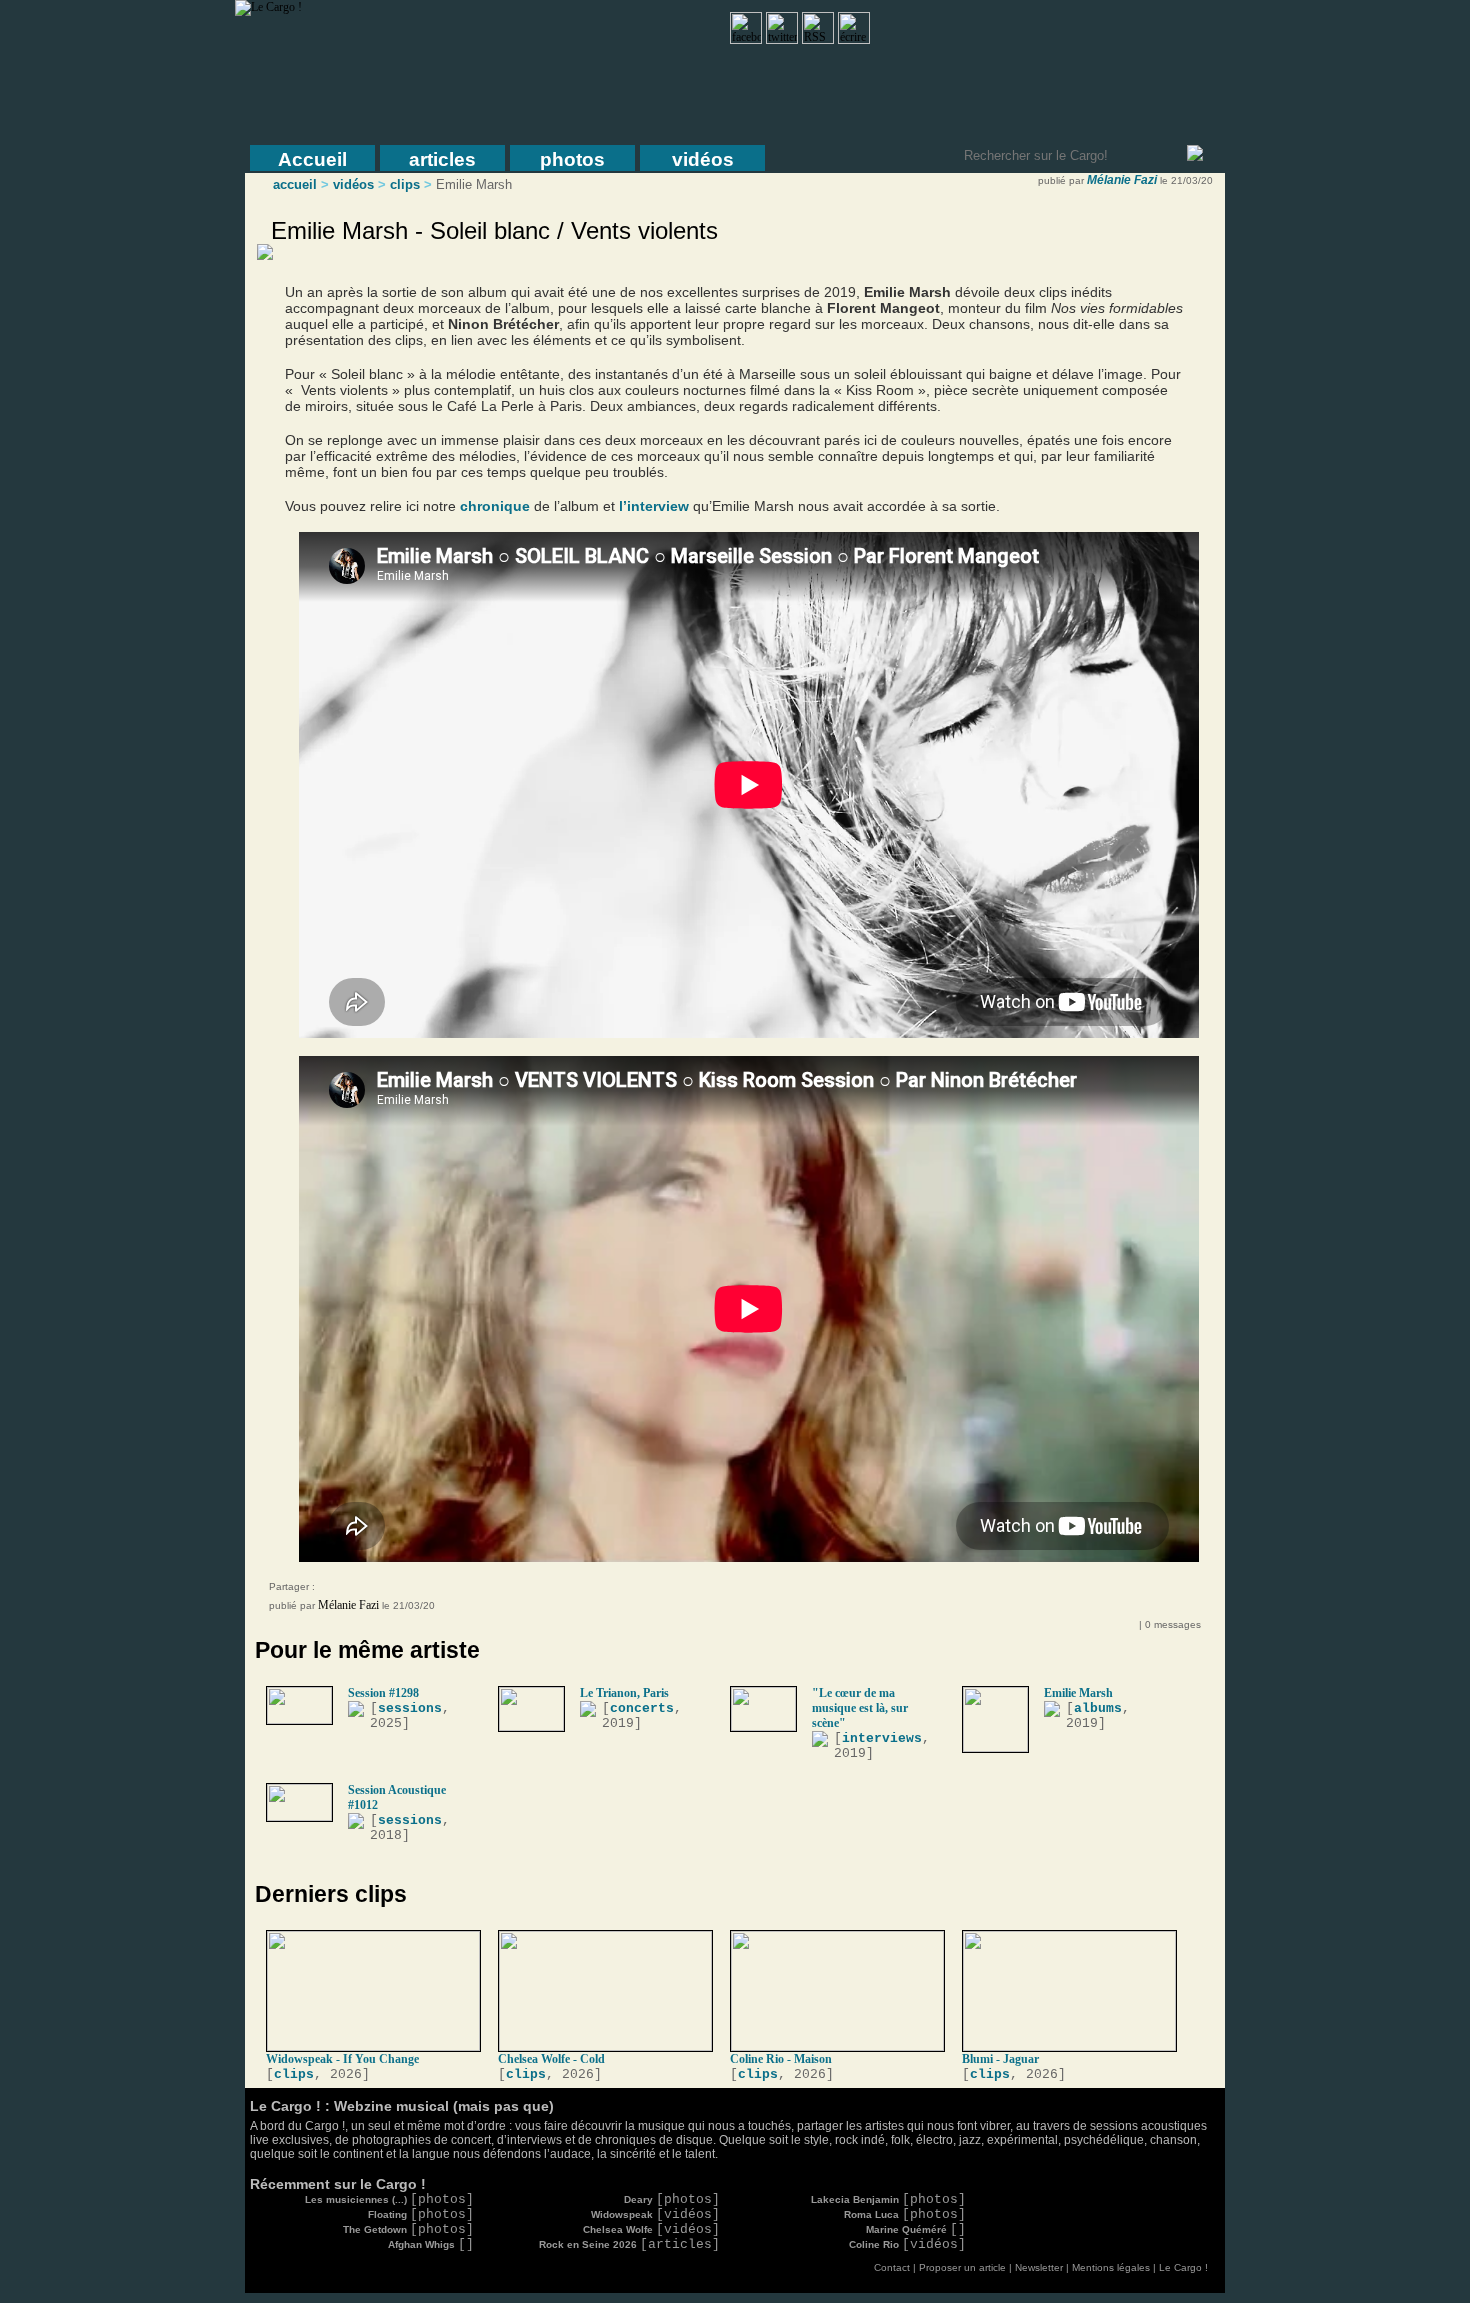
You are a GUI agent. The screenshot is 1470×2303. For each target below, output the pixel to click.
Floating (421, 2214)
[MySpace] (359, 1590)
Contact (892, 2267)
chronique (495, 506)
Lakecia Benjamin (888, 2199)
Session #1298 (383, 1693)
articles (442, 159)
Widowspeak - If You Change (342, 2059)
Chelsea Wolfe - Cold (551, 2059)
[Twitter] (379, 1590)
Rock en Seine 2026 (629, 2244)
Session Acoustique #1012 (397, 1797)
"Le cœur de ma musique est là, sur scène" (860, 1708)
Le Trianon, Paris (624, 1693)
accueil (295, 184)
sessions (410, 1708)
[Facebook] (339, 1590)
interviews (882, 1738)
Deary (672, 2199)
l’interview (654, 506)
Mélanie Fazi (1122, 180)
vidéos (703, 159)
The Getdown (408, 2229)
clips (405, 184)
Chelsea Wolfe (651, 2229)
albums (1098, 1708)
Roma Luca (905, 2214)
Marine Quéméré (916, 2229)
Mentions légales (1111, 2267)
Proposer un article (962, 2267)
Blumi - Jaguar (1000, 2059)
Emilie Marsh (1078, 1693)
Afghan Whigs (431, 2244)
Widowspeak (655, 2214)
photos (572, 159)
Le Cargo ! (1183, 2267)
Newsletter (1039, 2267)
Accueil (312, 159)
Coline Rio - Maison (781, 2059)
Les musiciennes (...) (389, 2199)
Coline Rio (907, 2244)
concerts (642, 1708)
